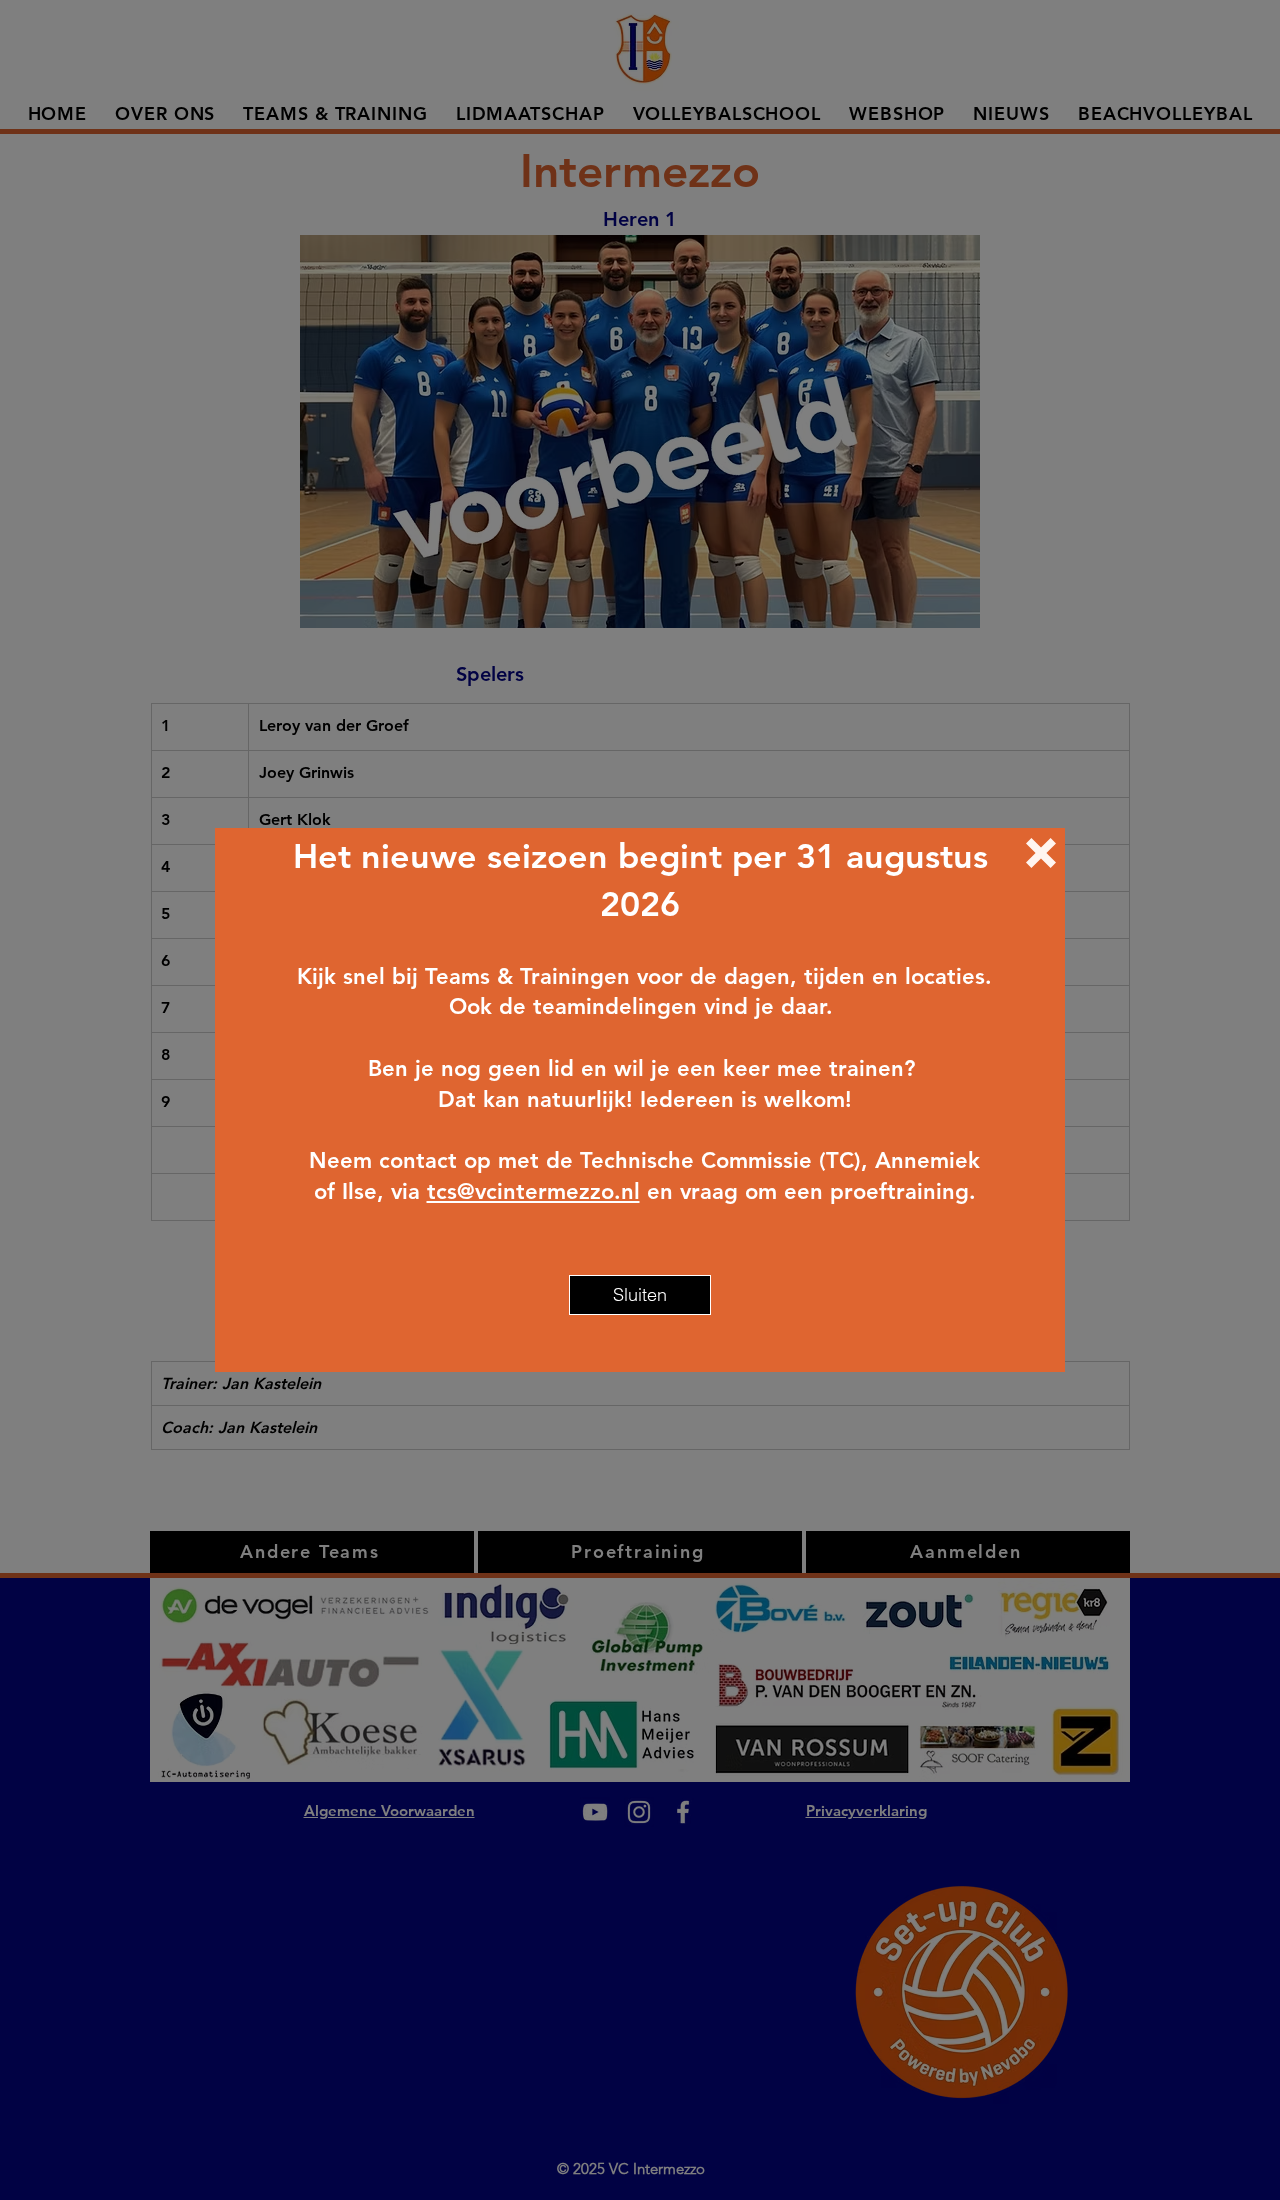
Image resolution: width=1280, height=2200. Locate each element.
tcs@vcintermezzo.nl (533, 1191)
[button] (1041, 853)
